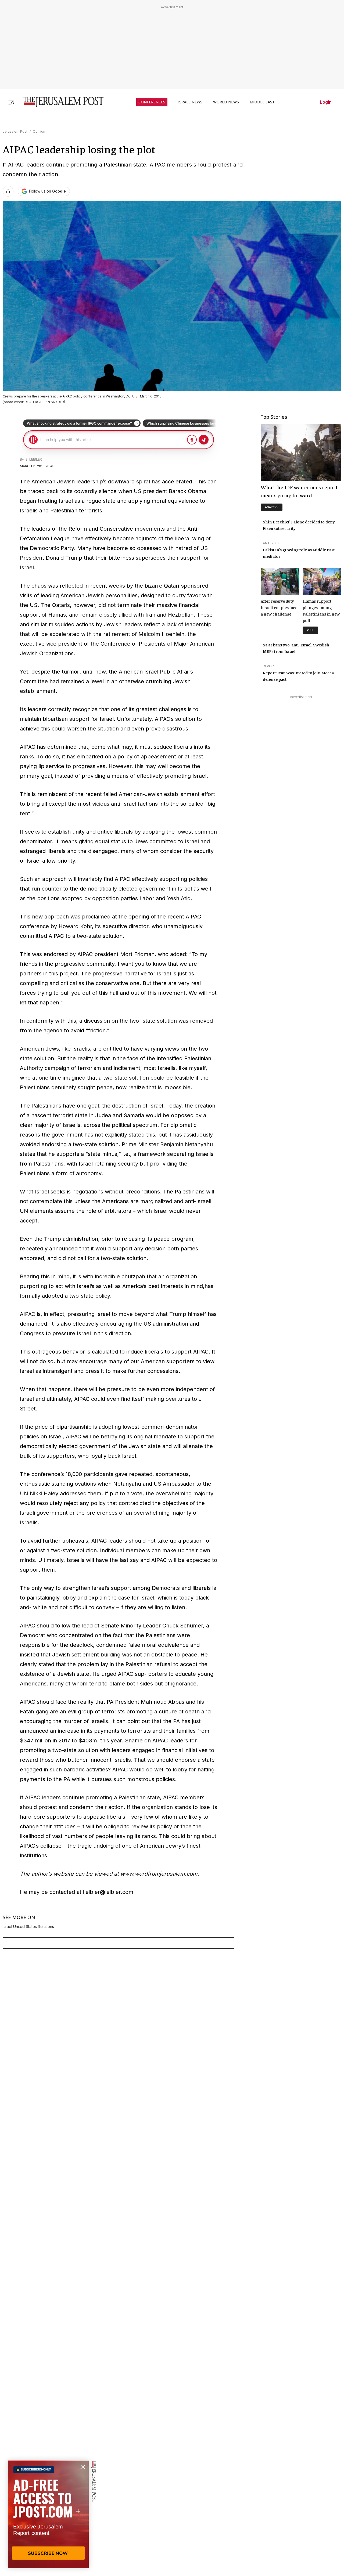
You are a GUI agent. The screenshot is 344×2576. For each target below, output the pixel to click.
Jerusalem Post (15, 131)
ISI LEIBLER (33, 459)
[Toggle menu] (11, 102)
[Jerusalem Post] (60, 102)
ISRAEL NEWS (190, 102)
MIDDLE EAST (262, 102)
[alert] (48, 2514)
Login (326, 102)
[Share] (8, 191)
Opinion (39, 131)
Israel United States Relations (28, 1927)
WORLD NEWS (226, 102)
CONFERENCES (152, 102)
